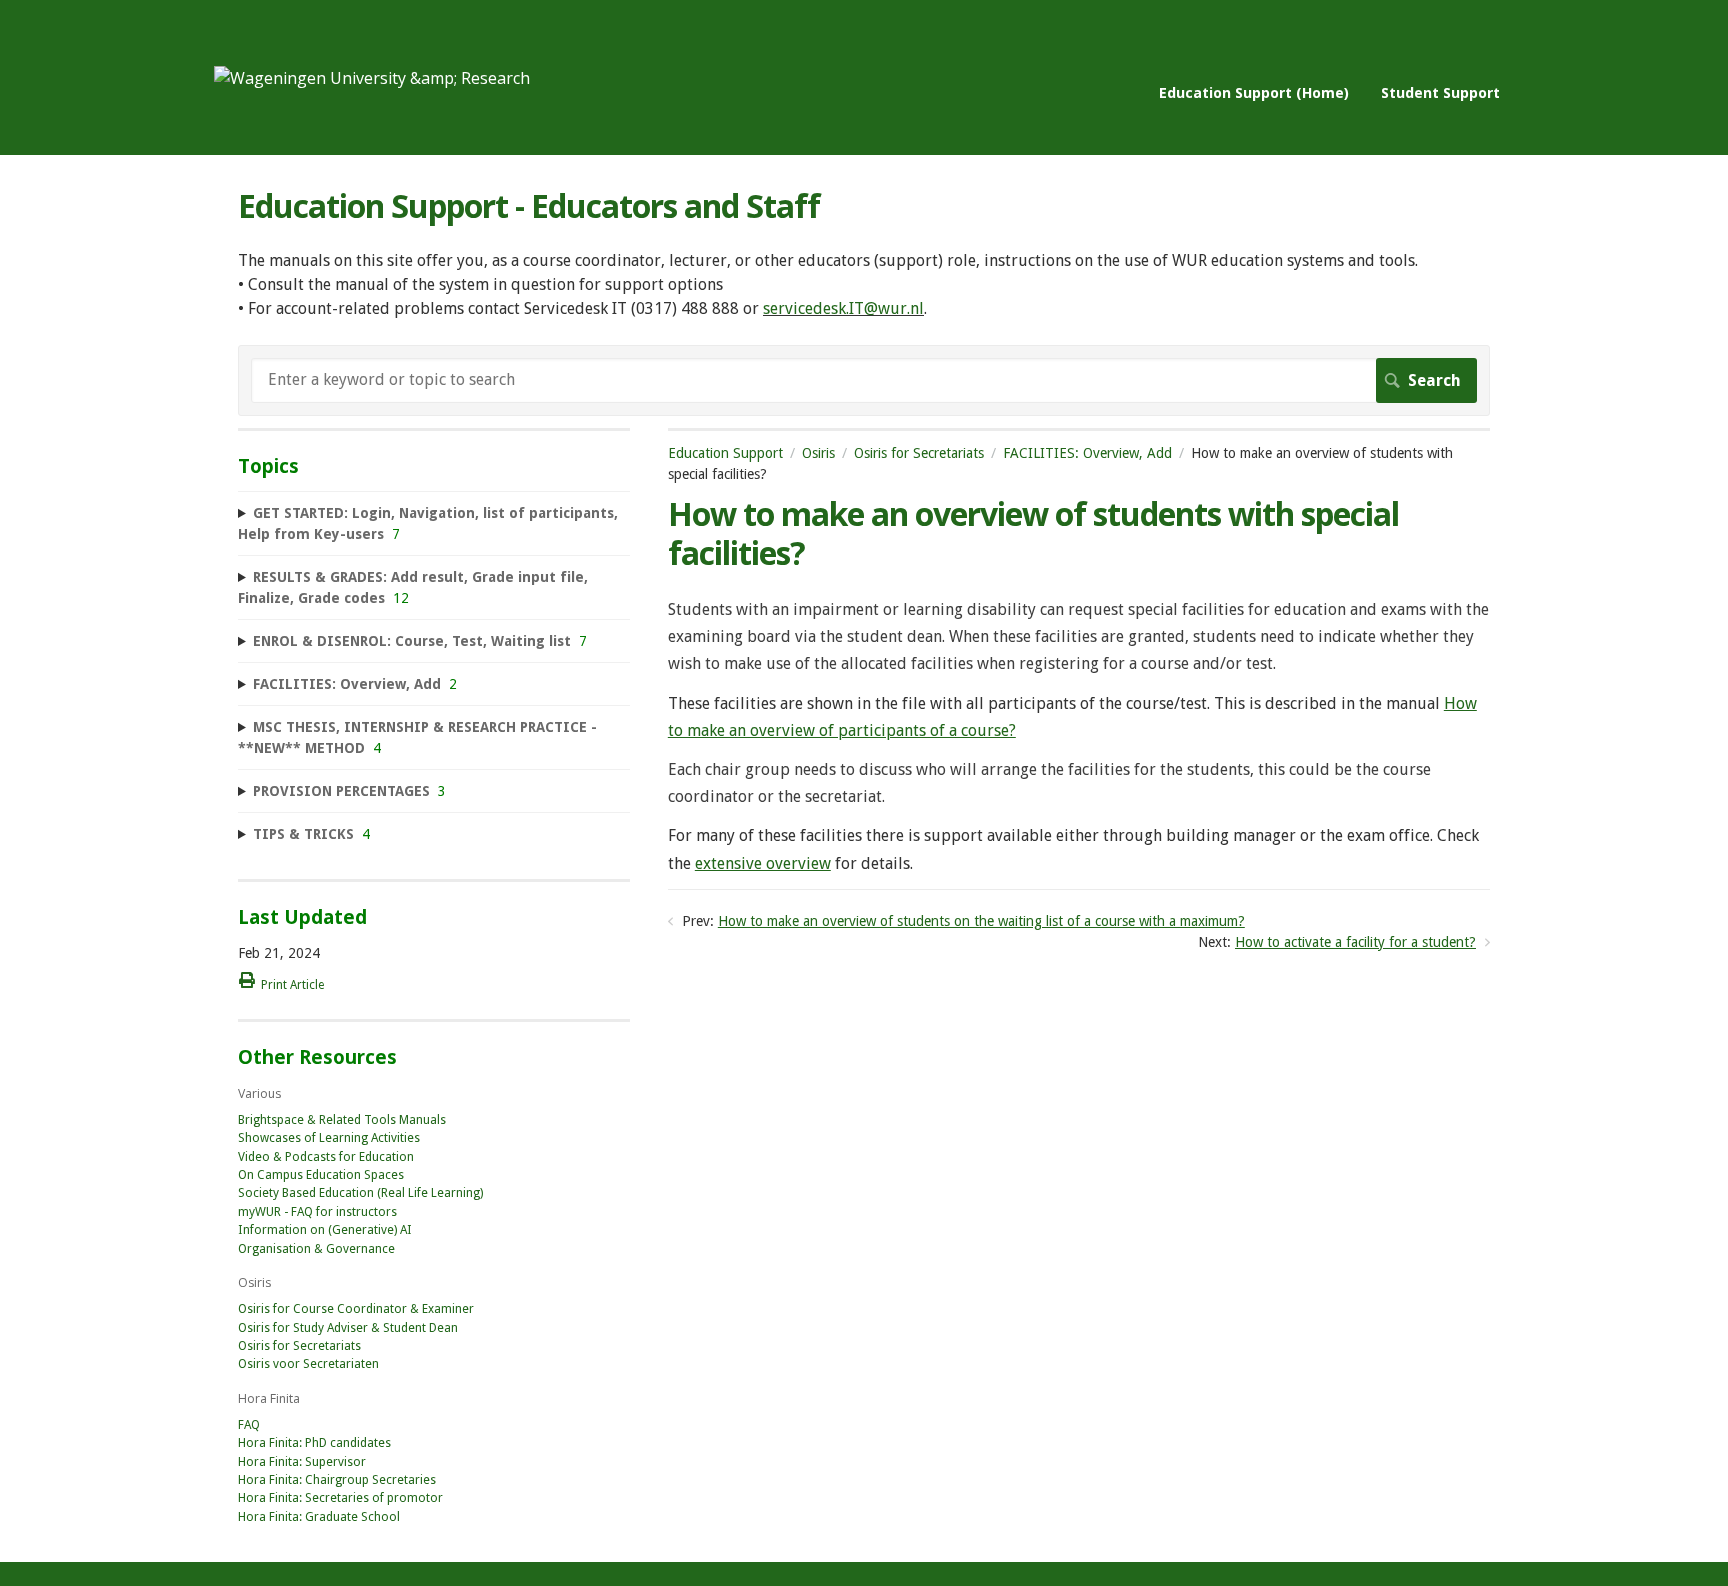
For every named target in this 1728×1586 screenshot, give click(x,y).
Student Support (1440, 92)
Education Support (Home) (1254, 92)
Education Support (725, 453)
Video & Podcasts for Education (326, 1157)
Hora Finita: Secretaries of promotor (340, 1498)
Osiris (818, 453)
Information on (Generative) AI (325, 1230)
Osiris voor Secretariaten (308, 1364)
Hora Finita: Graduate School (319, 1517)
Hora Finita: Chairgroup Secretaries (337, 1480)
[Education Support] (372, 78)
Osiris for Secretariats (919, 453)
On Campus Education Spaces (321, 1175)
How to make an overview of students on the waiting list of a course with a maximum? (981, 921)
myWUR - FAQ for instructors (317, 1212)
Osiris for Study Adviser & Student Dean (348, 1328)
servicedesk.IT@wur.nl (843, 308)
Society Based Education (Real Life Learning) (360, 1193)
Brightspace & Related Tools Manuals (342, 1120)
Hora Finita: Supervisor (302, 1462)
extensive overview (763, 863)
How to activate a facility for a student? (1355, 942)
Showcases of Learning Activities (329, 1138)
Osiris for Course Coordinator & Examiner (356, 1309)
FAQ (249, 1425)
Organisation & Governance (316, 1249)
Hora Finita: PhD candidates (314, 1443)
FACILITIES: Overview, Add (1087, 453)
